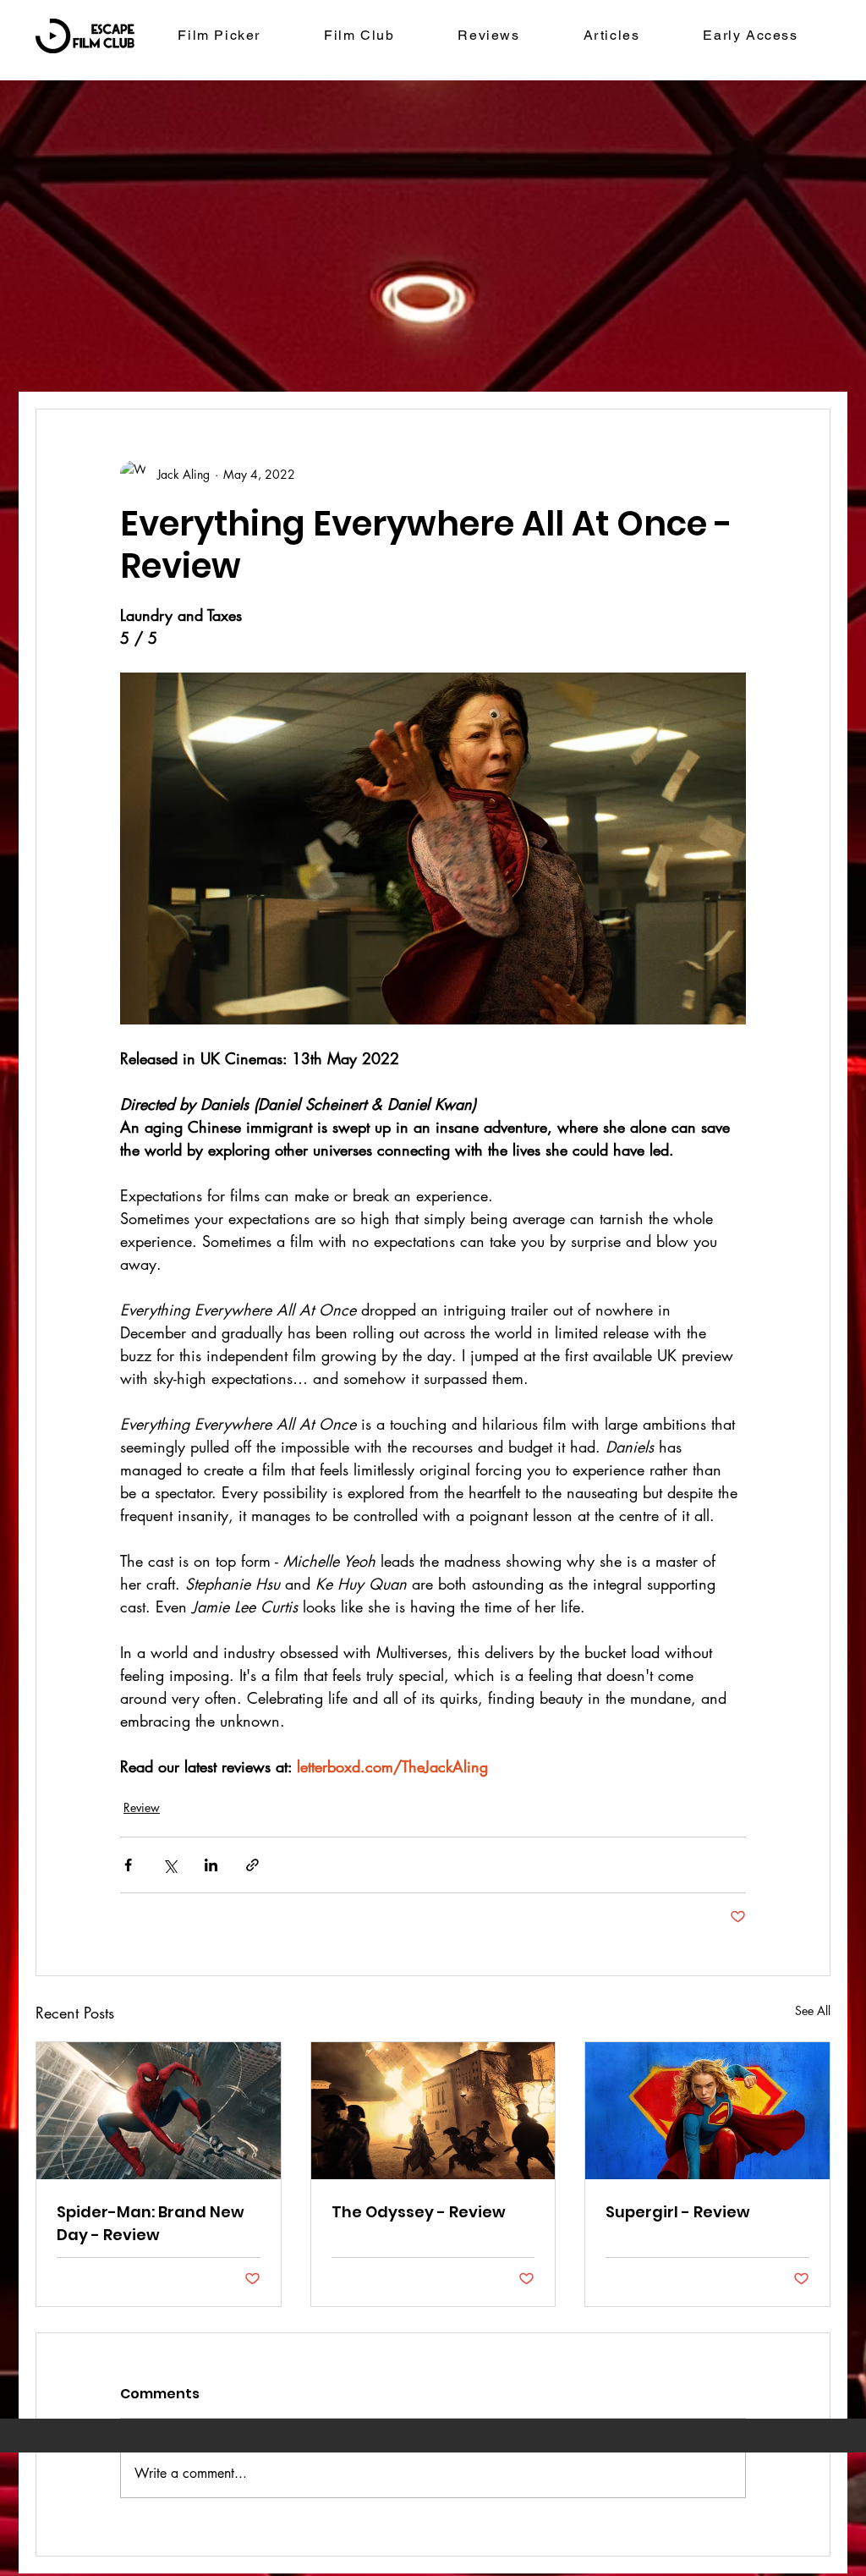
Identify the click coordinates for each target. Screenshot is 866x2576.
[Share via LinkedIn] (211, 1865)
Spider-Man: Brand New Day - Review (151, 2223)
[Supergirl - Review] (707, 2111)
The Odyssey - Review (419, 2212)
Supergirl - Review (678, 2212)
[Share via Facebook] (128, 1865)
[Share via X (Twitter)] (170, 1865)
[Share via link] (252, 1865)
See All (813, 2010)
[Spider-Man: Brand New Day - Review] (159, 2111)
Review (142, 1807)
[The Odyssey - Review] (433, 2111)
